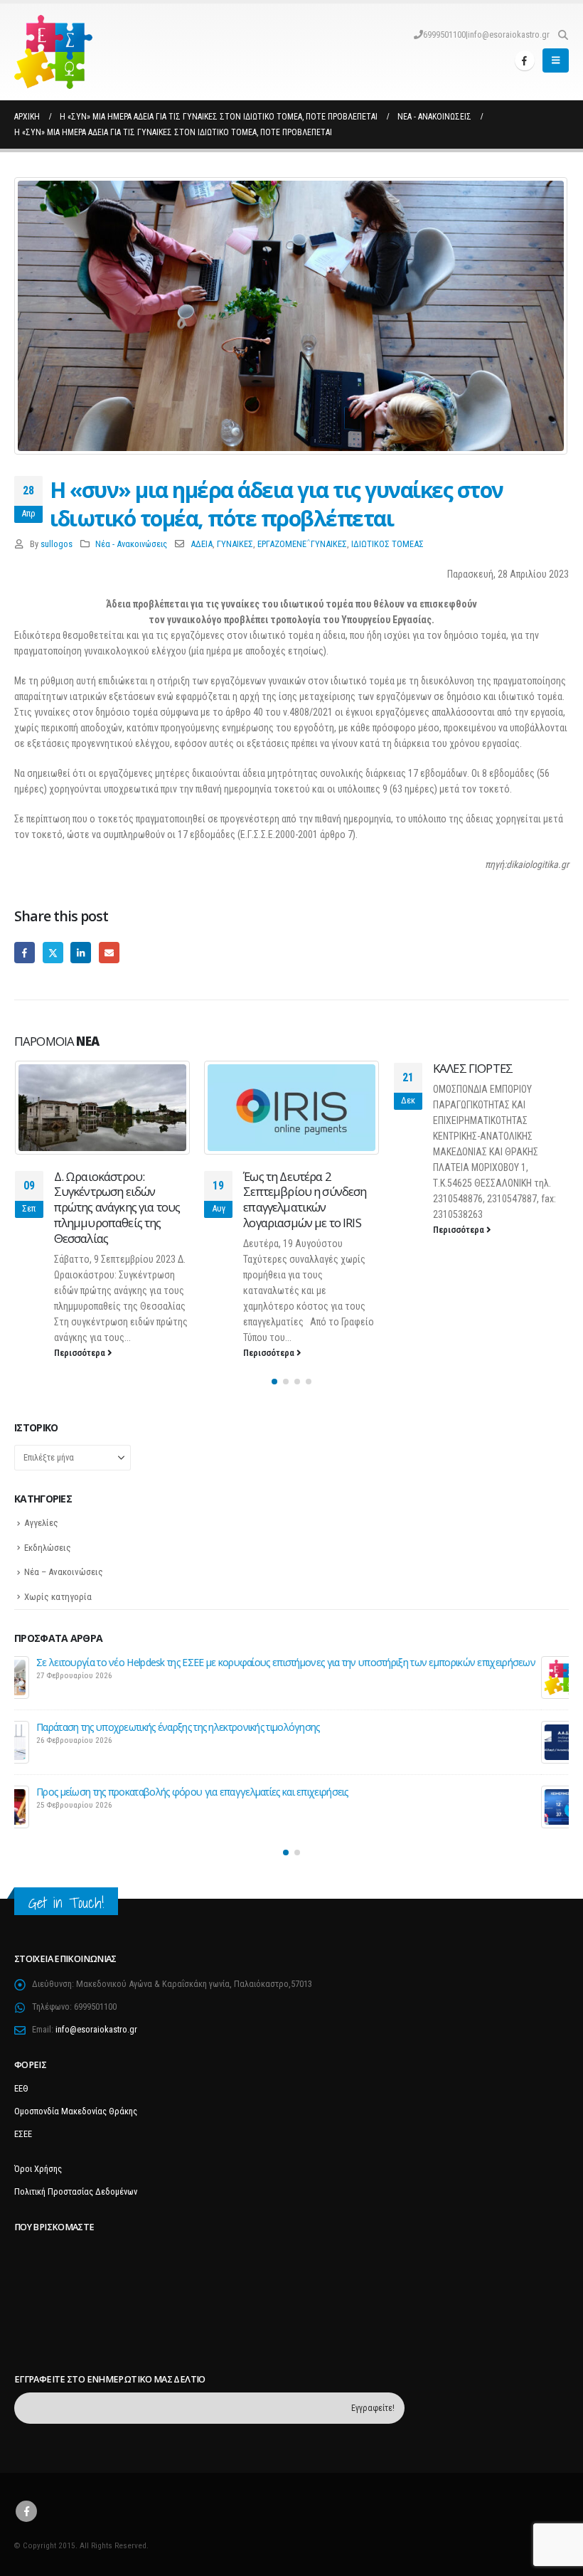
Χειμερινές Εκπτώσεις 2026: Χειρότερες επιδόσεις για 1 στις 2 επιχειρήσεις (217, 1792)
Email (109, 952)
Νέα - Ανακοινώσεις (131, 544)
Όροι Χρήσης (38, 2169)
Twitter (53, 952)
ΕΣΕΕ (23, 2134)
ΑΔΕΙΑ (202, 544)
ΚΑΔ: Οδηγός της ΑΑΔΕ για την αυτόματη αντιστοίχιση (177, 1727)
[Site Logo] (53, 52)
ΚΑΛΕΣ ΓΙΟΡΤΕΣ (473, 1068)
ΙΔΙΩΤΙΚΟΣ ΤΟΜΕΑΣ (387, 544)
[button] (563, 35)
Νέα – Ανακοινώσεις (64, 1572)
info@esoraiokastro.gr (509, 35)
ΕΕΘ (21, 2088)
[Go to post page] (103, 1107)
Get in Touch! (66, 1903)
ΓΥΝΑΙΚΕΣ (235, 544)
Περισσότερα (81, 1353)
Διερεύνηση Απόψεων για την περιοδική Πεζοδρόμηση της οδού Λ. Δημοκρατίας (232, 1662)
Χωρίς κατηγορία (58, 1597)
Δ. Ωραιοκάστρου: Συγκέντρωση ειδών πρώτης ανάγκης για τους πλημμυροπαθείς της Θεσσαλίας (117, 1207)
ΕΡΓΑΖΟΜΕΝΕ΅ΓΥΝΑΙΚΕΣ (302, 544)
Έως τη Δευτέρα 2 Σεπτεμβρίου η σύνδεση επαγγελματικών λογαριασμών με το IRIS (305, 1199)
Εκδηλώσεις (48, 1548)
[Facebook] (525, 60)
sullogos (57, 544)
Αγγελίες (41, 1523)
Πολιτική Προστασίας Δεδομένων (76, 2191)
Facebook (25, 952)
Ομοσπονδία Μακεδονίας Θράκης (76, 2111)
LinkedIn (81, 952)
